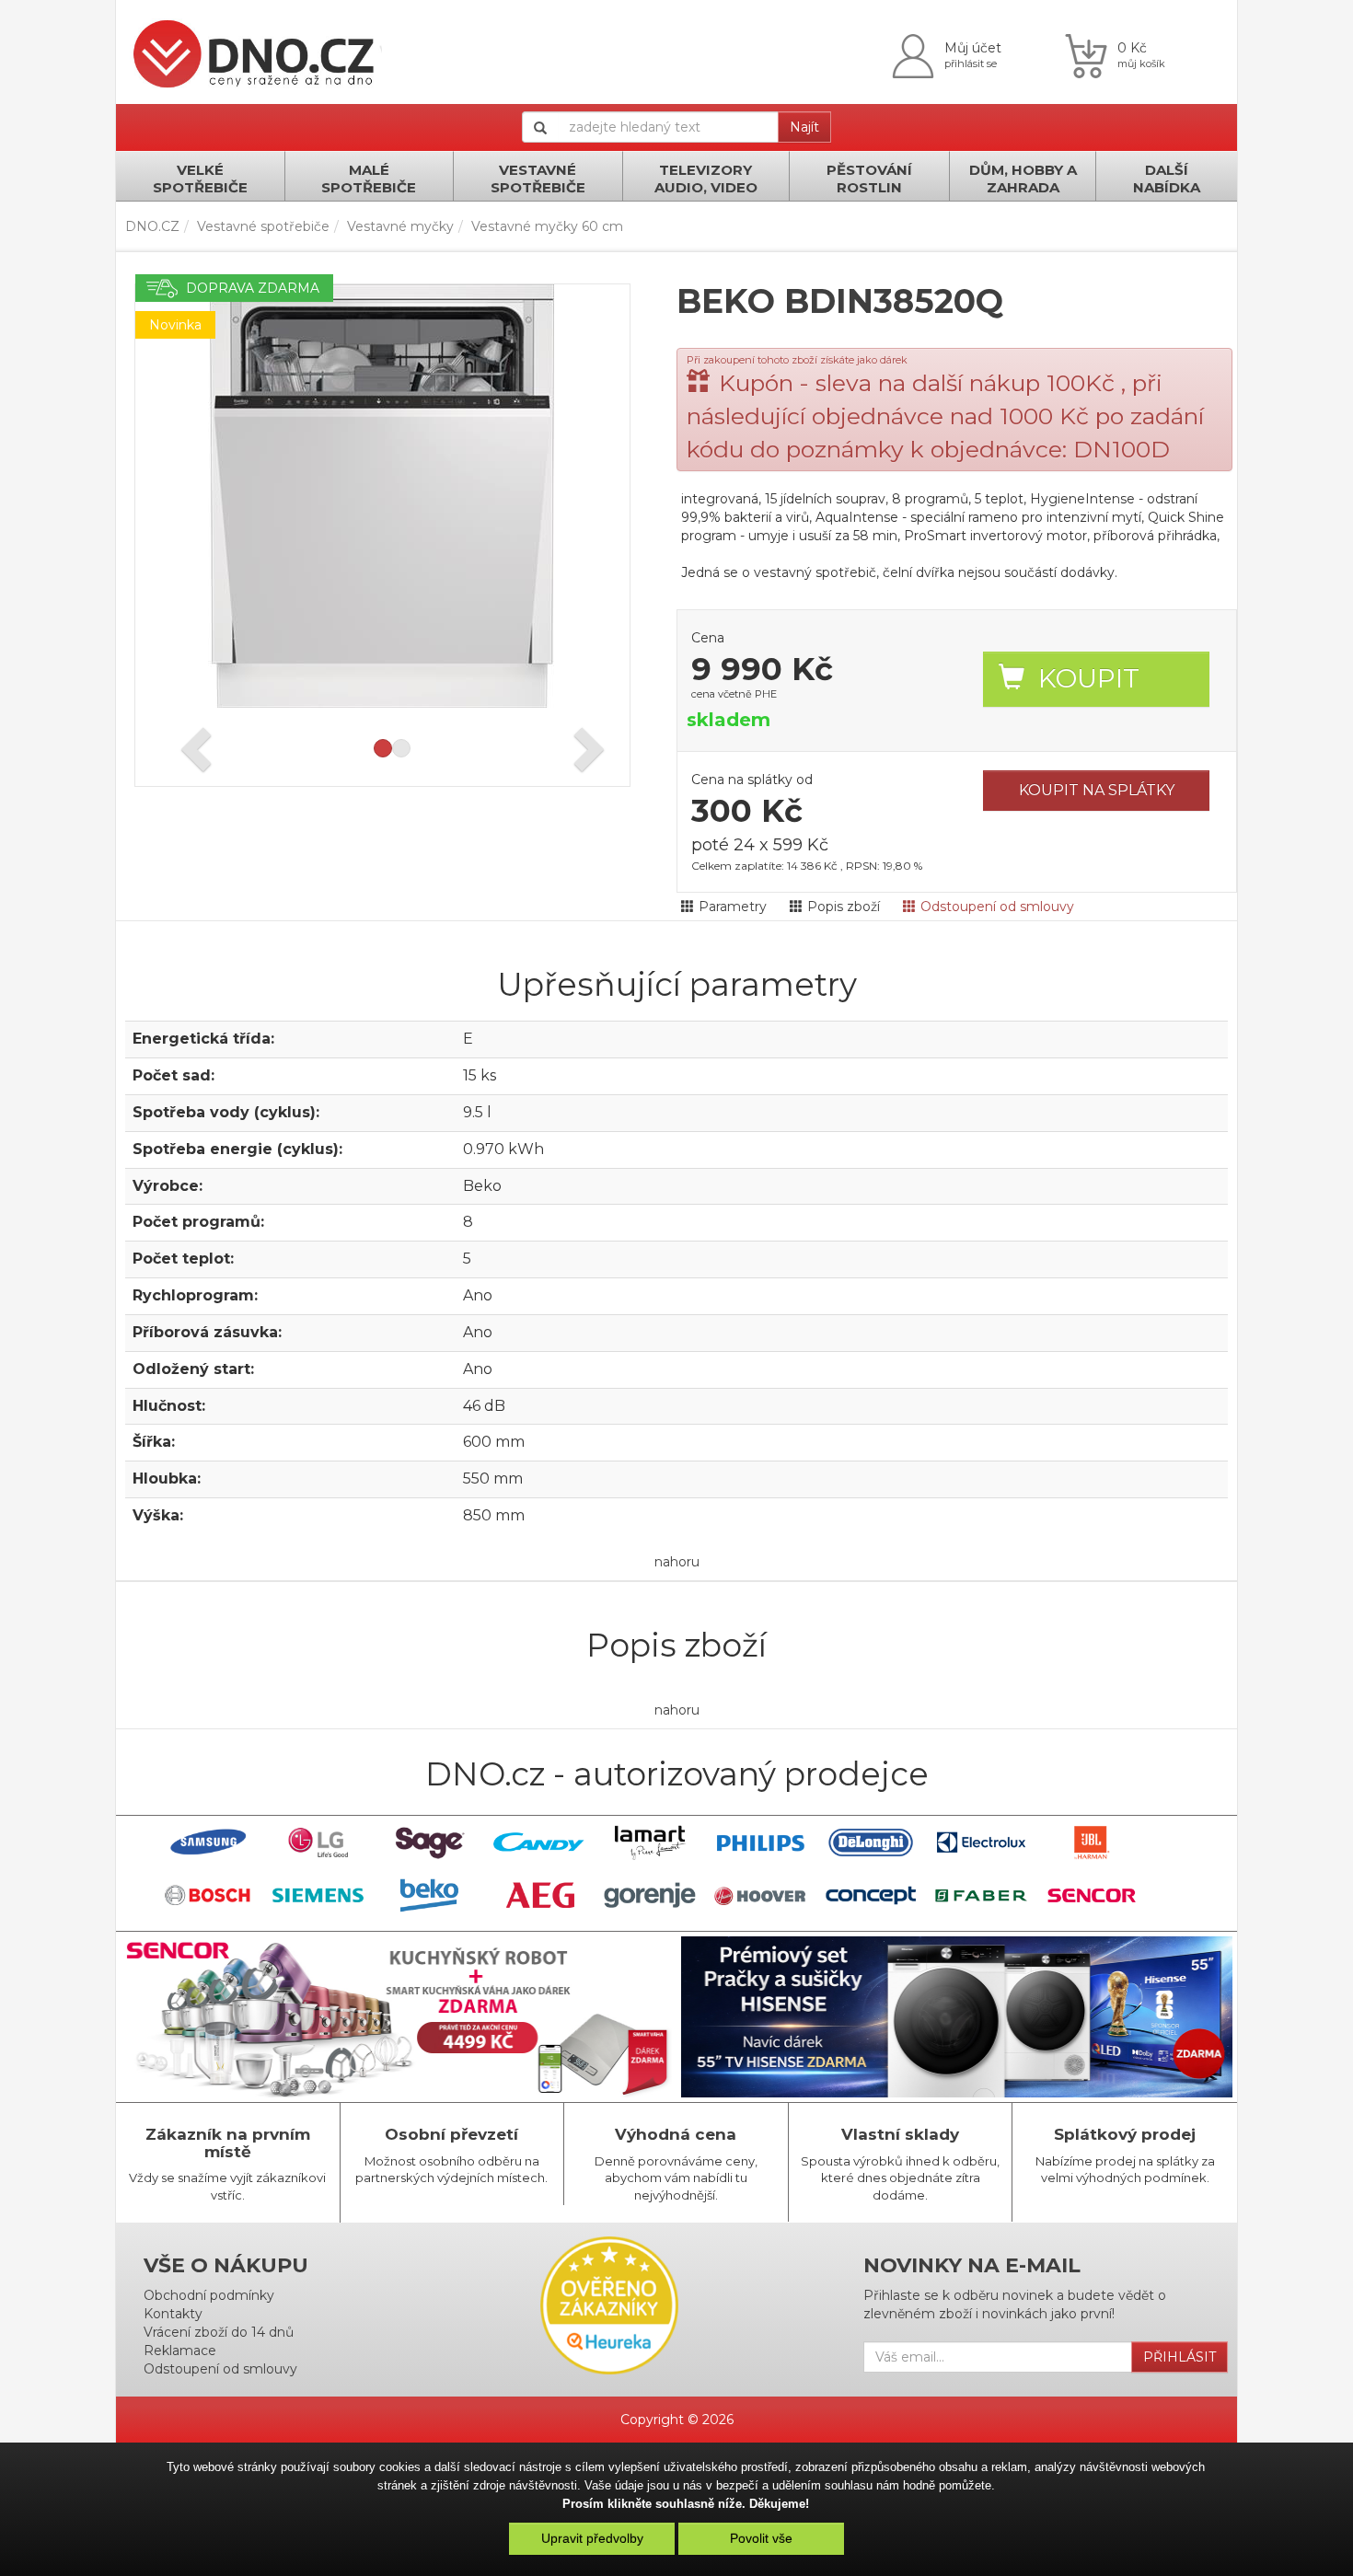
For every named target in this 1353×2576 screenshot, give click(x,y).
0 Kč (1132, 48)
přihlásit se (971, 64)
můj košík (1141, 64)
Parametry (733, 907)
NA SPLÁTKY (1097, 790)
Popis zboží (844, 907)
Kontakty (173, 2314)
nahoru (677, 1562)
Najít (804, 127)
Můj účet (973, 48)
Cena (708, 638)
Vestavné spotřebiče (263, 226)
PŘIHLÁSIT (1180, 2357)
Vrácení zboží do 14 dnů (219, 2332)
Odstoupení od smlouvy (997, 907)
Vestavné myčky (400, 226)
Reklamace (180, 2351)
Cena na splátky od (752, 780)
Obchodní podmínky (209, 2295)
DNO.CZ (152, 226)
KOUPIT (1089, 678)
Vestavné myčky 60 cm (547, 226)
